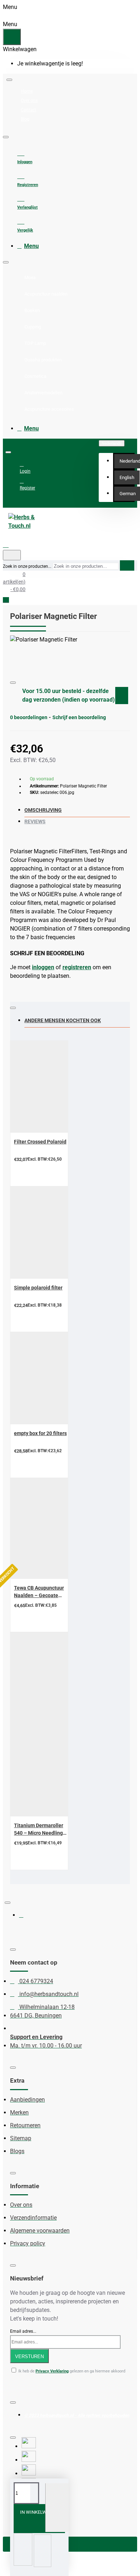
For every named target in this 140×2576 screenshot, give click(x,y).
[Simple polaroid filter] (55, 1233)
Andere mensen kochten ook (63, 1020)
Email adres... (23, 2331)
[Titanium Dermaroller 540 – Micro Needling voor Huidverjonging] (55, 1724)
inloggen (43, 967)
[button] (127, 478)
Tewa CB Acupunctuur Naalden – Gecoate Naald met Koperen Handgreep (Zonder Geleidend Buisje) (39, 1592)
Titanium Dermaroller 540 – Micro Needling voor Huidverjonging (39, 1830)
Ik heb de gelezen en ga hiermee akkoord (71, 2371)
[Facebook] (26, 1918)
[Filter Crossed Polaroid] (55, 1087)
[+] (57, 2508)
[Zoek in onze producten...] (12, 555)
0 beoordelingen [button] (29, 717)
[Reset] (12, 37)
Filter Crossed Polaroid (40, 1142)
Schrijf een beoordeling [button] (79, 717)
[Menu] (12, 545)
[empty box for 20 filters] (55, 1378)
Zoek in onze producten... (27, 566)
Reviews (35, 821)
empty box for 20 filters (40, 1433)
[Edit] (9, 80)
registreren (77, 967)
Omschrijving (43, 810)
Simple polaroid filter (38, 1288)
